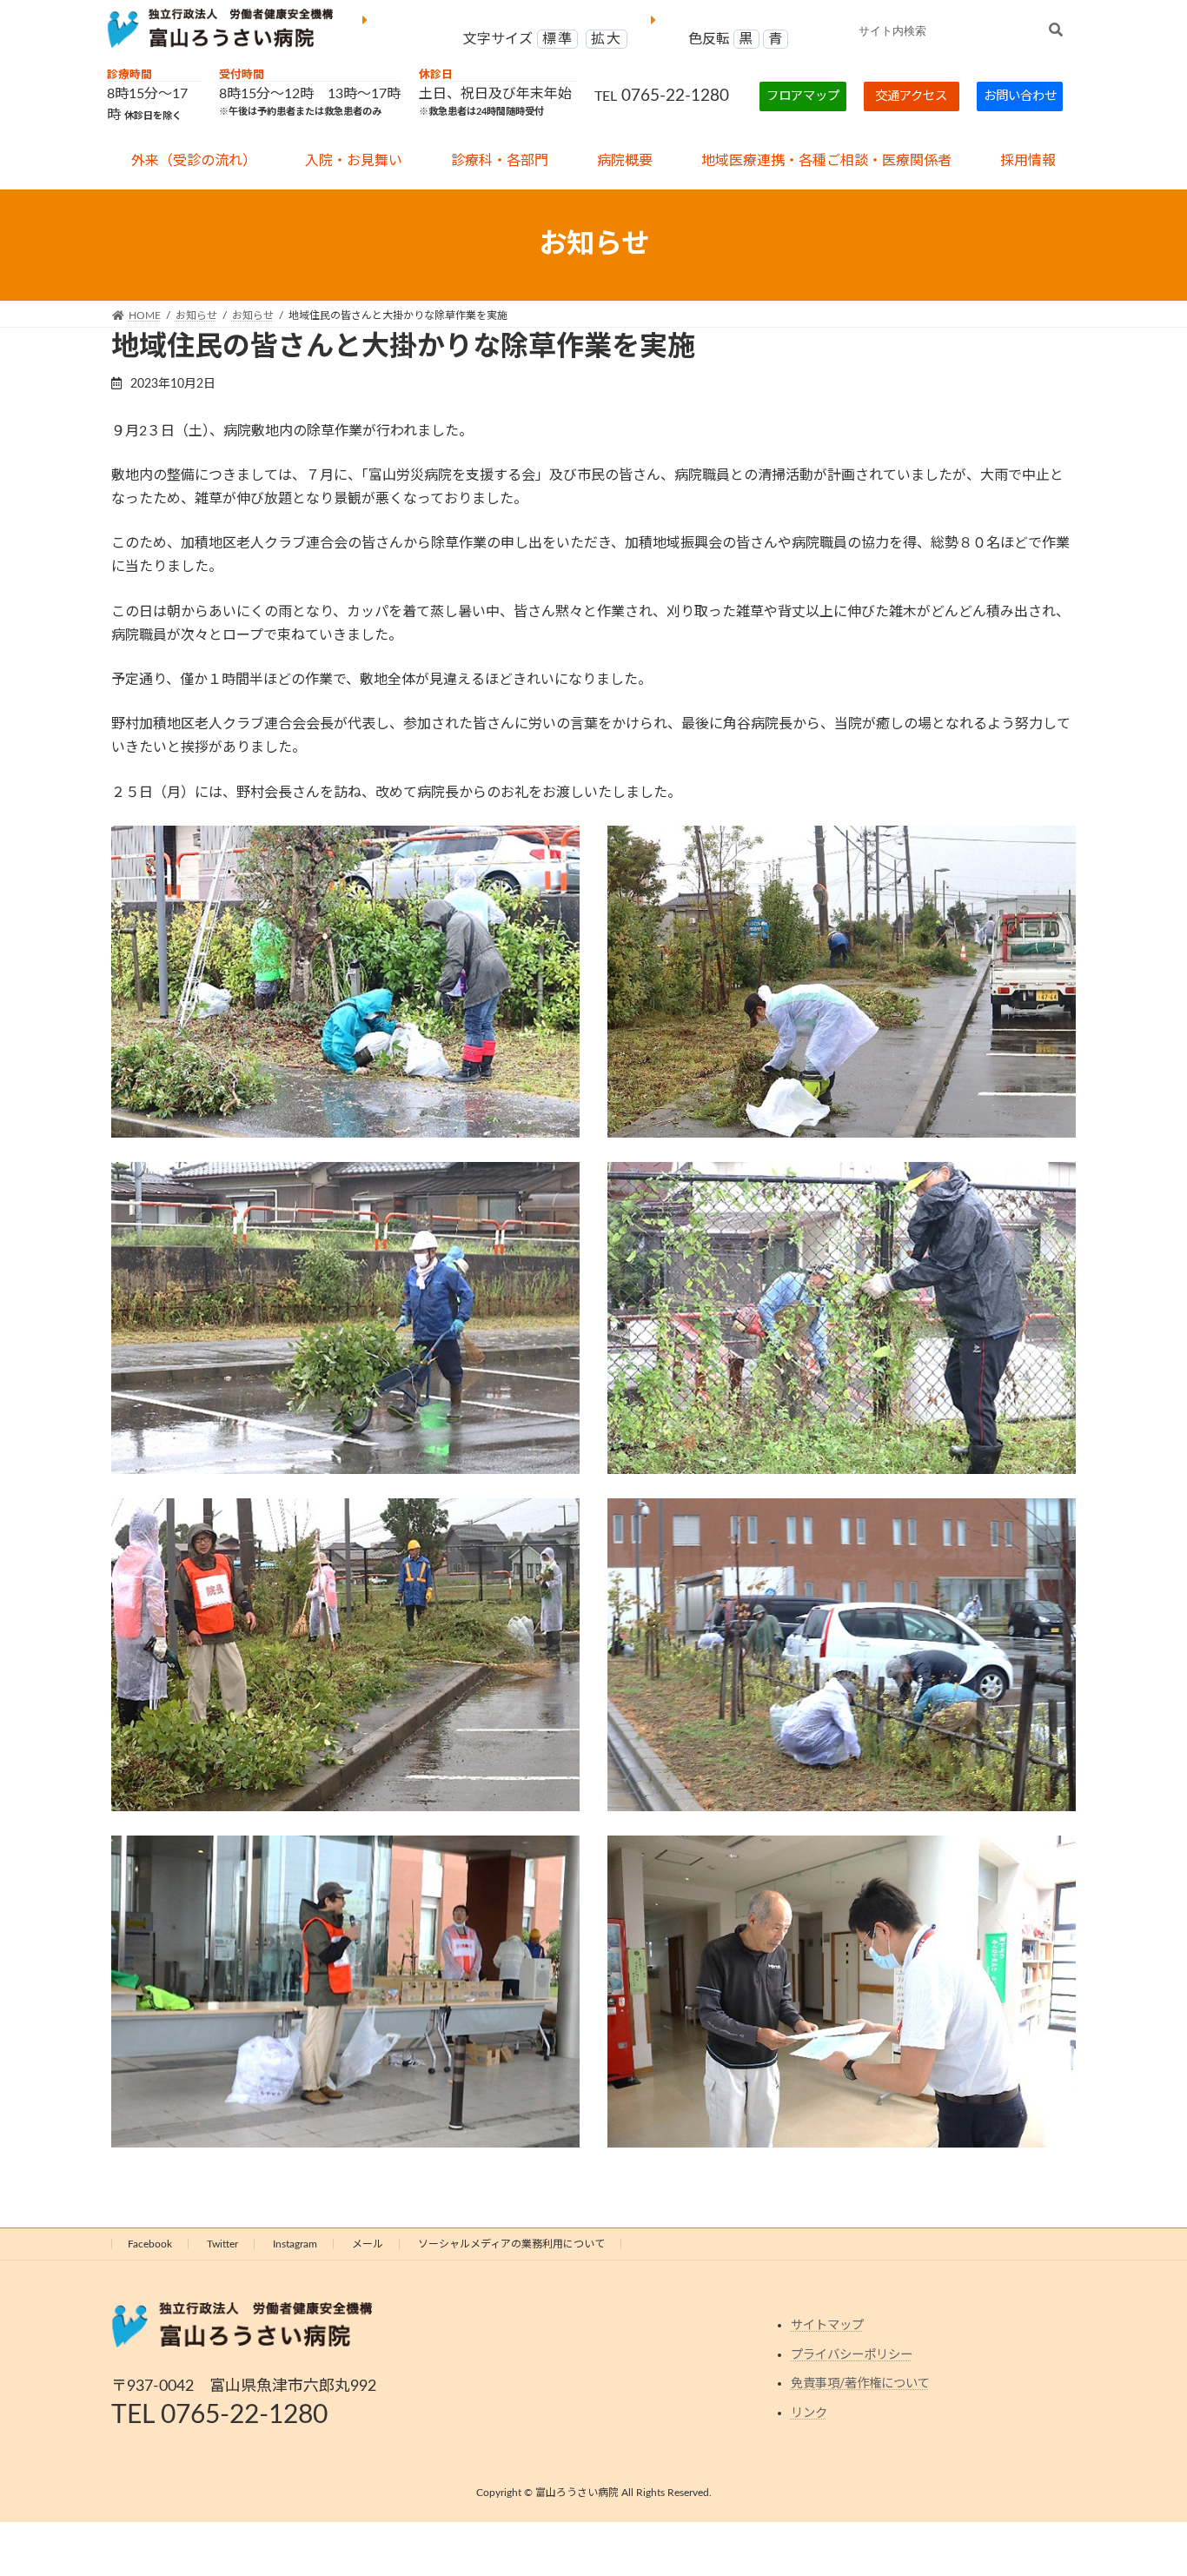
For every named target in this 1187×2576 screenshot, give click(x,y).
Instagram (295, 2244)
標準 (557, 39)
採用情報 (1028, 161)
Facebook (150, 2244)
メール (368, 2244)
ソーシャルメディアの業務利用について (511, 2244)
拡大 (606, 39)
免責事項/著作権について (860, 2384)
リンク (809, 2413)
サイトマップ (827, 2326)
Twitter (222, 2244)
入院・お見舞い (354, 161)
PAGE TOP (1143, 2483)
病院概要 (625, 161)
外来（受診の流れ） (194, 161)
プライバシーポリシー (852, 2355)
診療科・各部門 (500, 161)
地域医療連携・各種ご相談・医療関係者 (826, 161)
